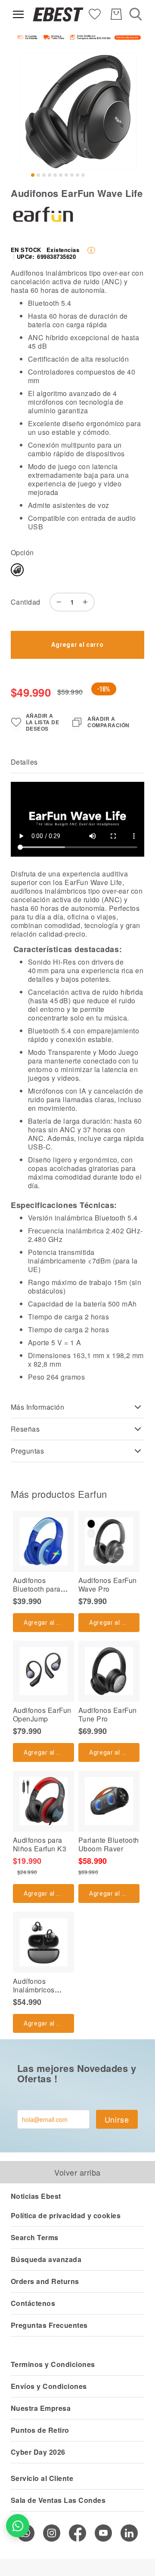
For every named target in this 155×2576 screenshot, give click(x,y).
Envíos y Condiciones (49, 2386)
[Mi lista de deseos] (95, 14)
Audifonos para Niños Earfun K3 (40, 1844)
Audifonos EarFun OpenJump (42, 1714)
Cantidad (26, 602)
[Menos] (57, 602)
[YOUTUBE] (103, 2533)
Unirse (117, 2119)
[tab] (77, 762)
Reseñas (25, 1429)
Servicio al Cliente (42, 2478)
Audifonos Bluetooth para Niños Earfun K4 (40, 1589)
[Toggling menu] (18, 14)
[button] (33, 175)
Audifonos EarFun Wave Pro (108, 1585)
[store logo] (58, 14)
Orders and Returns (45, 2281)
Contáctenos (33, 2303)
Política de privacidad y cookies (66, 2215)
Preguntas (27, 1451)
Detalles (24, 762)
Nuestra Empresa (41, 2408)
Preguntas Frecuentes (49, 2325)
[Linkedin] (129, 2533)
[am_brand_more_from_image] (43, 1541)
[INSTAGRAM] (52, 2533)
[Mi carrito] (116, 14)
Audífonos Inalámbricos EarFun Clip (34, 1990)
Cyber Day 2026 (38, 2452)
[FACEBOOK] (77, 2533)
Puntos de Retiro (40, 2430)
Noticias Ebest (36, 2196)
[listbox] (58, 572)
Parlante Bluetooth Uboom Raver (109, 1844)
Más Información (37, 1407)
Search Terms (35, 2237)
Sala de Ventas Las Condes (58, 2500)
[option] (17, 570)
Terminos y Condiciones (53, 2364)
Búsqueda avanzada (46, 2259)
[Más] (87, 602)
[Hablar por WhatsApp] (18, 2526)
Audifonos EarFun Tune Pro (108, 1714)
